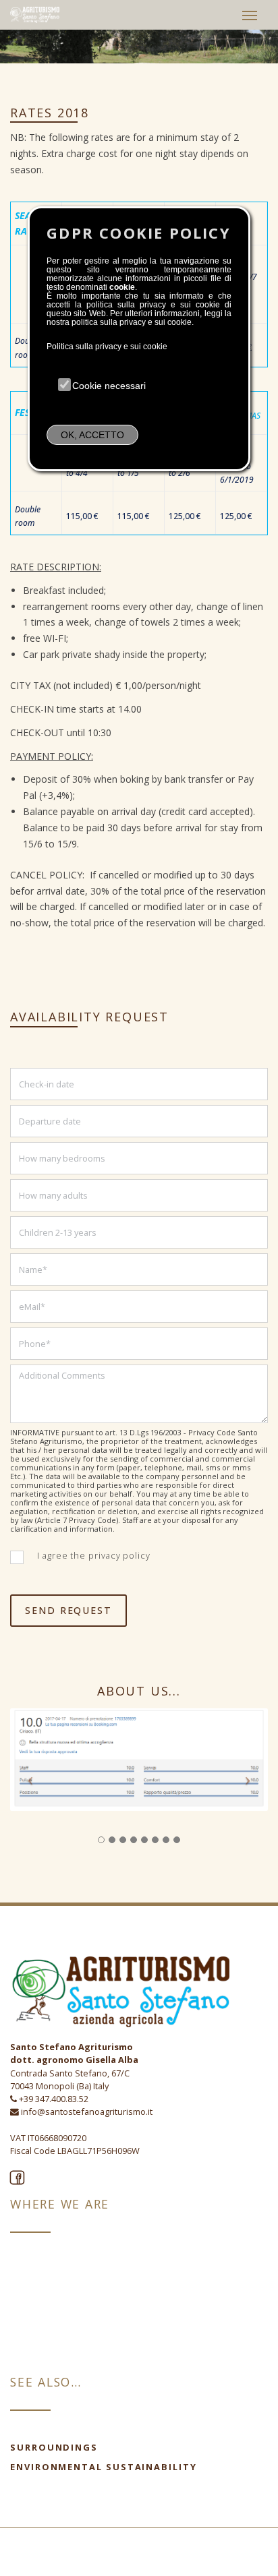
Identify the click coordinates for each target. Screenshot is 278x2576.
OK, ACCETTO (92, 435)
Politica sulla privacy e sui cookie (107, 347)
